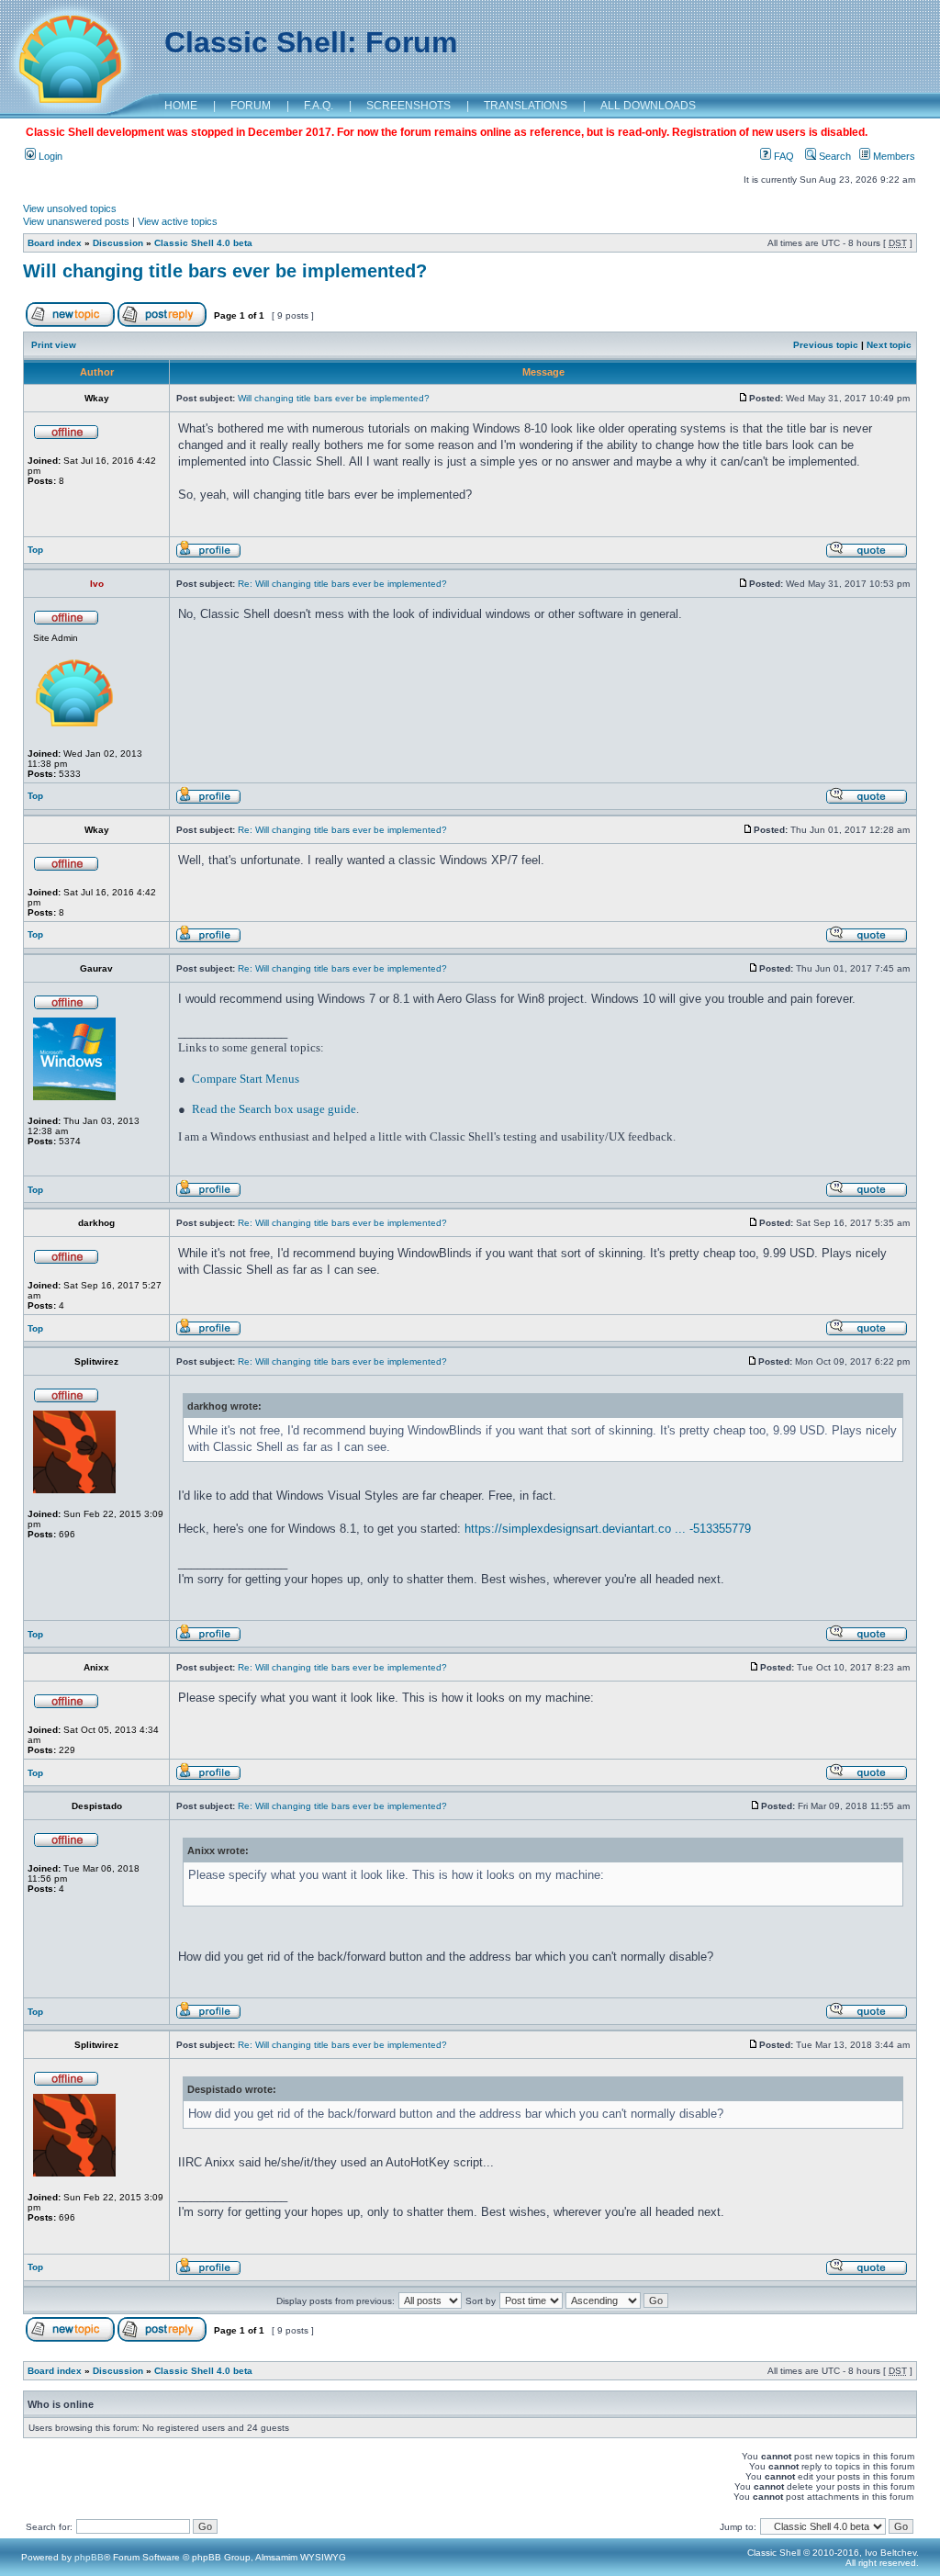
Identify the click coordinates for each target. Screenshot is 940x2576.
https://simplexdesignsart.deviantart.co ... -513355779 (608, 1529)
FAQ (783, 156)
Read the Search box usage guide (274, 1109)
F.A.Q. (319, 106)
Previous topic (826, 345)
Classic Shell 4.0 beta (203, 243)
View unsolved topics (70, 208)
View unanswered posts (76, 221)
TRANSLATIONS (526, 106)
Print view (54, 345)
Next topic (889, 345)
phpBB (89, 2557)
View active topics (178, 221)
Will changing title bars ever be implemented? (225, 271)
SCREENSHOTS (408, 106)
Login (49, 156)
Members (893, 156)
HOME (181, 106)
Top (35, 550)
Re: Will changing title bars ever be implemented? (342, 584)
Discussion (118, 243)
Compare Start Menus (246, 1079)
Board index (55, 243)
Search (834, 156)
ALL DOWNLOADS (648, 106)
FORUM (251, 106)
